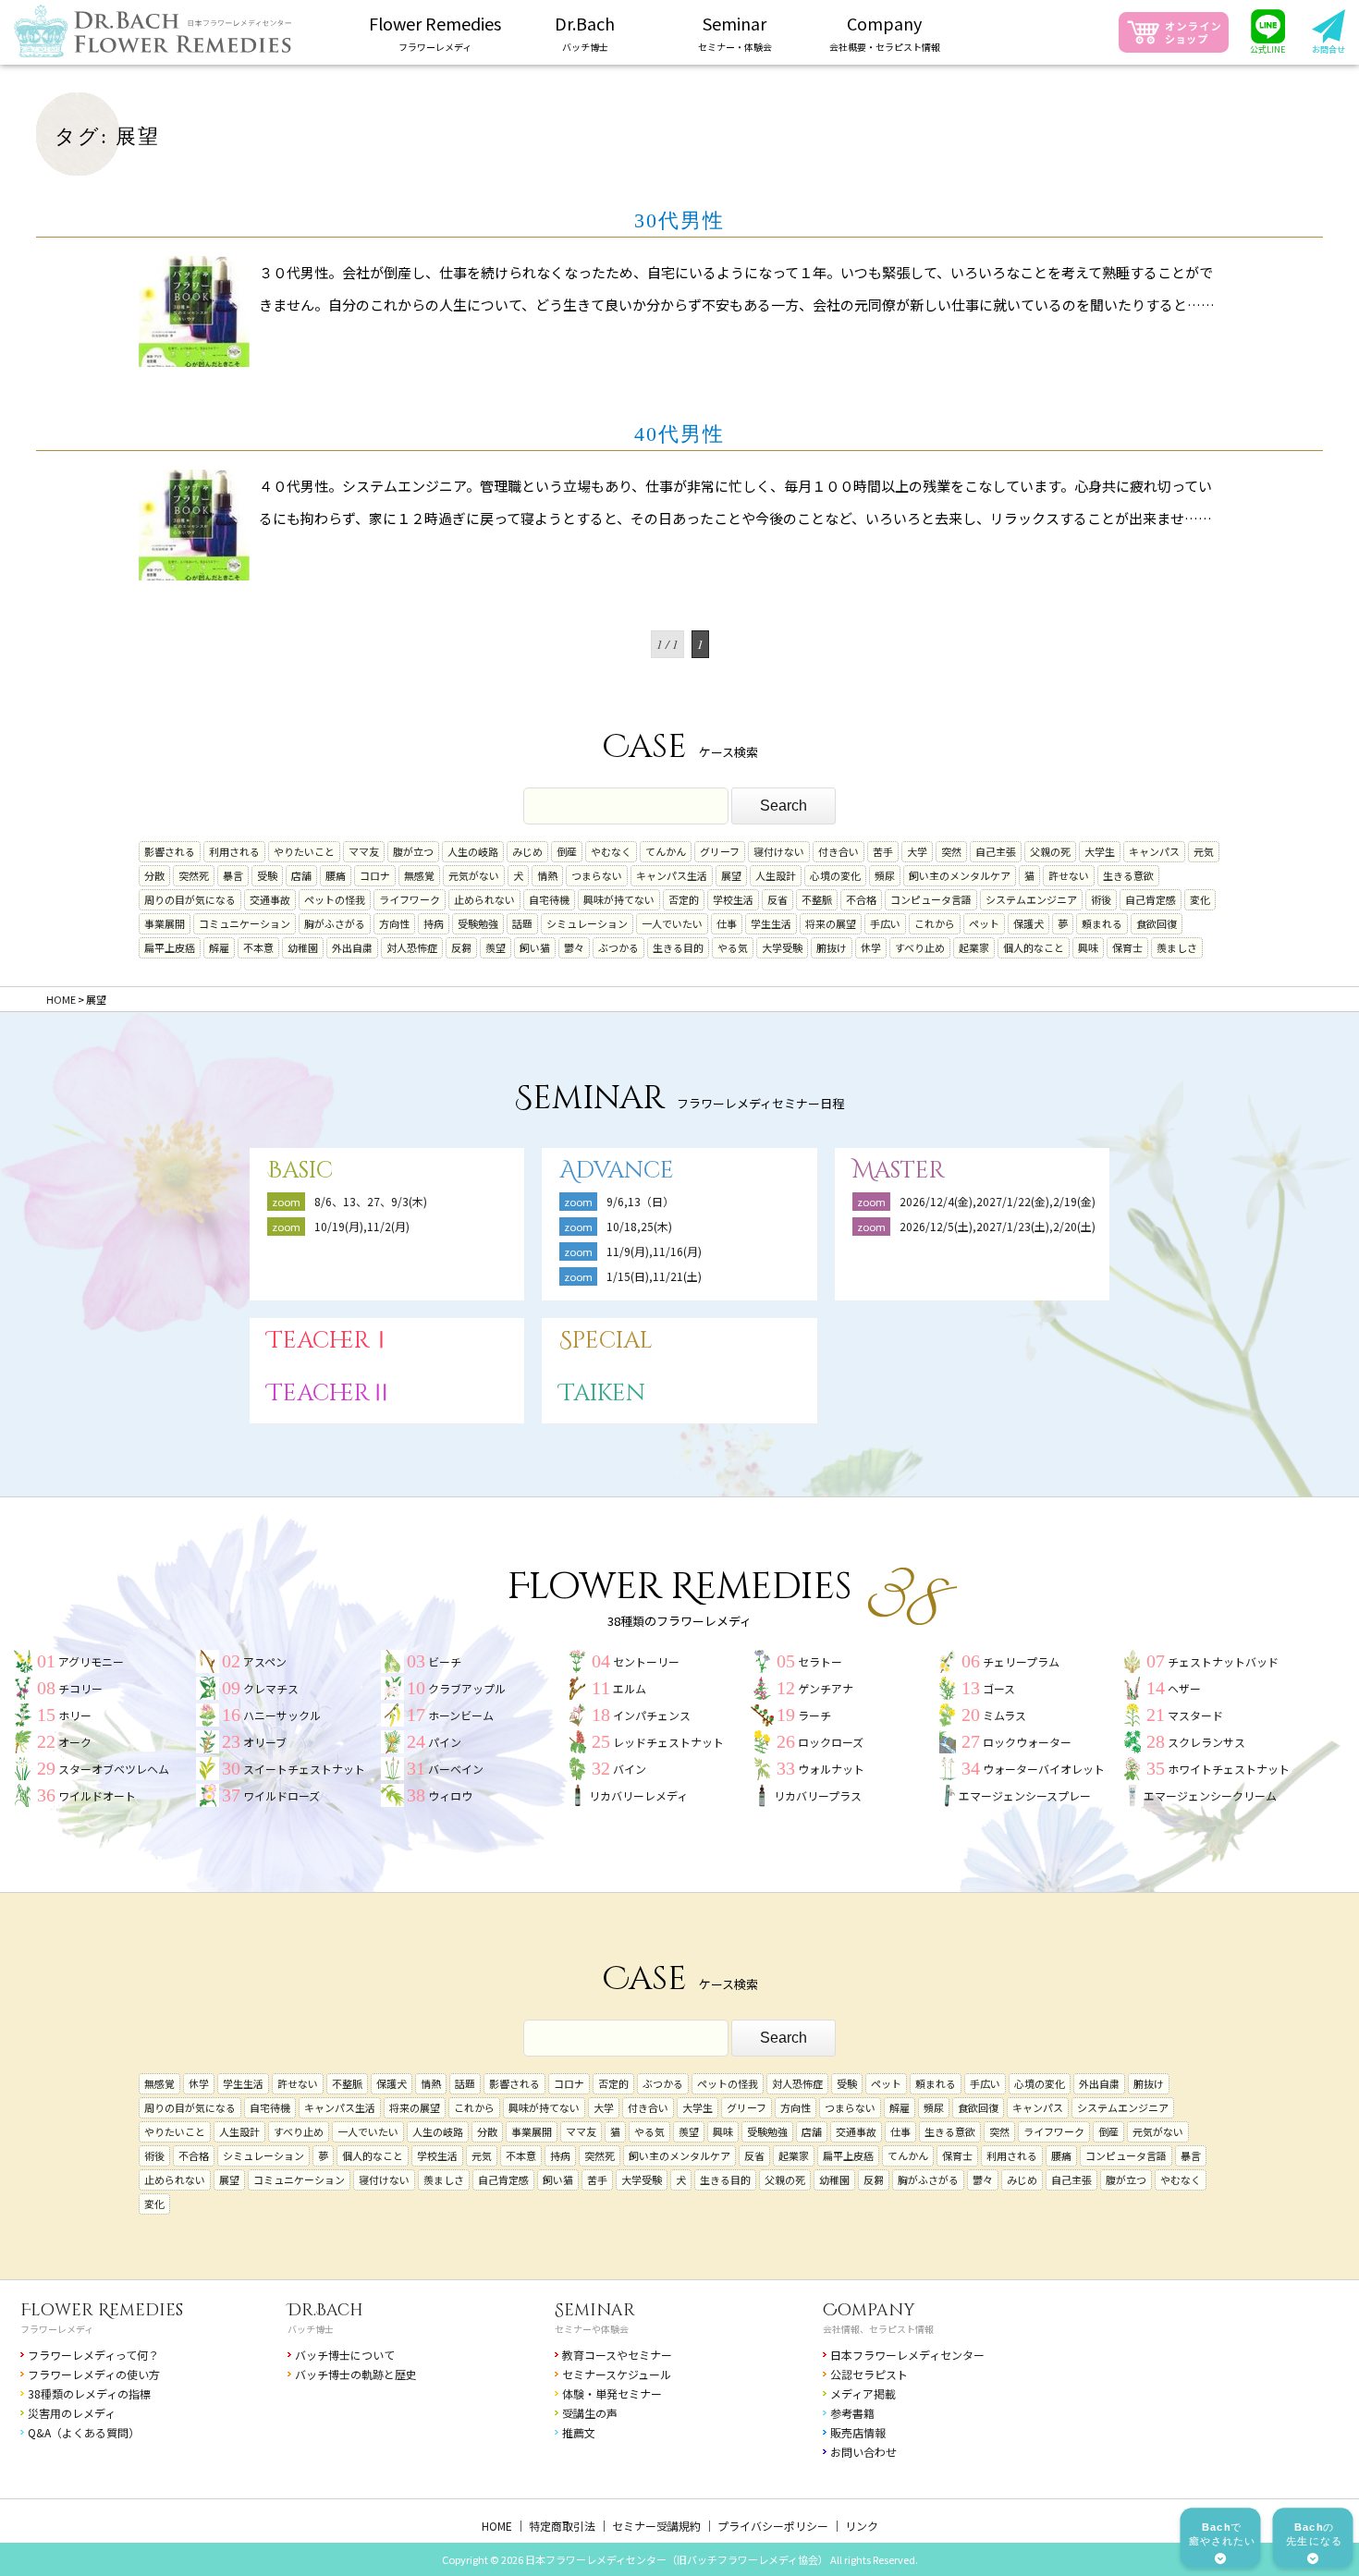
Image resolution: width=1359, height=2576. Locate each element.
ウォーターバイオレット (1044, 1769)
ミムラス (1004, 1715)
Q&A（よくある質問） (84, 2432)
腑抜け (832, 947)
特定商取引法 (562, 2526)
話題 (522, 923)
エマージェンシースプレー (1025, 1795)
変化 (1200, 899)
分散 (154, 875)
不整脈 (817, 899)
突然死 (194, 875)
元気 (1204, 851)
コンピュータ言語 (931, 899)
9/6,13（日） (640, 1201)
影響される (170, 851)
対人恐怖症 (412, 947)
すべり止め (920, 947)
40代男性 (679, 434)
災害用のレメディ (72, 2413)
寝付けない (779, 851)
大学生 (1100, 851)
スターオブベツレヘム (114, 1769)
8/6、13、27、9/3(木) (371, 1201)
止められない (484, 899)
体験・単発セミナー (612, 2393)
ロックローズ (831, 1742)
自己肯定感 (1151, 899)
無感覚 (419, 875)
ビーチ (445, 1661)
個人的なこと (1034, 947)
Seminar (595, 2310)
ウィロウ (450, 1795)
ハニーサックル (282, 1715)
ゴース (999, 1688)
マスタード (1195, 1715)
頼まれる (1102, 923)
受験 (267, 875)
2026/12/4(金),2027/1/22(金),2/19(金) (998, 1201)
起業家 (974, 947)
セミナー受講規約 (656, 2526)
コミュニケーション (245, 923)
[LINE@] (1268, 32)
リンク (862, 2526)
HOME (497, 2526)
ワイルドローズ (282, 1795)
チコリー (80, 1688)
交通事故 (270, 899)
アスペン (265, 1661)
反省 (777, 899)
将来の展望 (831, 923)
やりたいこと (304, 851)
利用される (234, 851)
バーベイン (456, 1769)
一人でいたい (672, 923)
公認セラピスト (869, 2374)
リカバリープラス (818, 1795)
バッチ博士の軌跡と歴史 (356, 2374)
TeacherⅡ (330, 1393)
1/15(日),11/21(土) (654, 1276)
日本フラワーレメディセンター (907, 2355)
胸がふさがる (335, 923)
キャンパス (1154, 851)
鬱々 (574, 947)
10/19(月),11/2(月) (362, 1226)
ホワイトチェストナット (1229, 1769)
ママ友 (364, 851)
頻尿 (885, 875)
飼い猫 (535, 947)
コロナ (375, 875)
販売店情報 (858, 2432)
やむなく (611, 851)
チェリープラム (1021, 1661)
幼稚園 (303, 947)
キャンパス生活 (672, 875)
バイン (630, 1769)
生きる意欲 (1128, 875)
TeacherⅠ (330, 1341)
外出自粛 (352, 947)
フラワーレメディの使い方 (94, 2374)
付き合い (839, 851)
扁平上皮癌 (170, 947)
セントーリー (646, 1661)
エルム (630, 1688)
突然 (951, 851)
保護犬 (1028, 923)
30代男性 (679, 220)
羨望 (496, 947)
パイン (445, 1742)
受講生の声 (590, 2413)
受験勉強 (478, 923)
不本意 (258, 947)
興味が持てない (619, 899)
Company (869, 2310)
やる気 (733, 947)
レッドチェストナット (668, 1742)
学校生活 (733, 899)
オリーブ (265, 1742)
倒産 (567, 851)
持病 (434, 923)
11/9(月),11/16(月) (654, 1251)
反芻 (461, 947)
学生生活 (771, 923)
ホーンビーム (461, 1715)
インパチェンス (652, 1715)
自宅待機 (549, 899)
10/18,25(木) (639, 1226)
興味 (1088, 947)
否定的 (684, 899)
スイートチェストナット (304, 1769)
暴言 (233, 875)
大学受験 (782, 947)
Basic (300, 1171)
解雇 (219, 947)
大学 (917, 851)
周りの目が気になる (190, 899)
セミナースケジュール (617, 2374)
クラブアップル (467, 1688)
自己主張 (996, 851)
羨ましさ (1177, 947)
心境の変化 (835, 875)
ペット (984, 923)
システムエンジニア (1031, 899)
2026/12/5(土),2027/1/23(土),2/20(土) (1003, 1226)
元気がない (474, 875)
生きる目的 (678, 947)
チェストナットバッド (1223, 1661)
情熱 (547, 875)
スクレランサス (1206, 1742)
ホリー (75, 1715)
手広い (885, 923)
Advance (617, 1171)
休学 (871, 947)
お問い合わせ (863, 2452)
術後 (1101, 899)
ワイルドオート (97, 1795)
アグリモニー (91, 1661)
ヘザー (1184, 1688)
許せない (1069, 875)
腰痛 (336, 875)
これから (935, 923)
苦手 (883, 851)
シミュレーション (587, 923)
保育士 (1127, 947)
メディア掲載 (863, 2393)
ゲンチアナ (826, 1688)
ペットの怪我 (335, 899)
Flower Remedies (102, 2310)
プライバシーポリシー (773, 2526)
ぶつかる (618, 947)
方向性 (394, 923)
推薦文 (579, 2432)
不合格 (861, 899)
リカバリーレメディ (638, 1795)
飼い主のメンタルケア (960, 875)
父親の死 (1050, 851)
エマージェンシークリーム (1210, 1795)
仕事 (727, 923)
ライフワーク (410, 899)
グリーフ (720, 851)
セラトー (820, 1661)
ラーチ (814, 1715)
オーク (75, 1742)
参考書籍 (852, 2413)
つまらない (597, 875)
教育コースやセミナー (617, 2355)
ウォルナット (831, 1769)
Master (899, 1171)
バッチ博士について (345, 2355)
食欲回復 (1157, 923)
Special (606, 1341)
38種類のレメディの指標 (89, 2393)
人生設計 (776, 875)
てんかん (666, 851)
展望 (731, 875)
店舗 (301, 875)
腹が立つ (413, 851)
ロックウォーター (1027, 1742)
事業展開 (165, 923)
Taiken (602, 1393)
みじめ (527, 851)
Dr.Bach (325, 2310)
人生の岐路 (473, 851)
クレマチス (271, 1688)
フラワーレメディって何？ (93, 2355)
